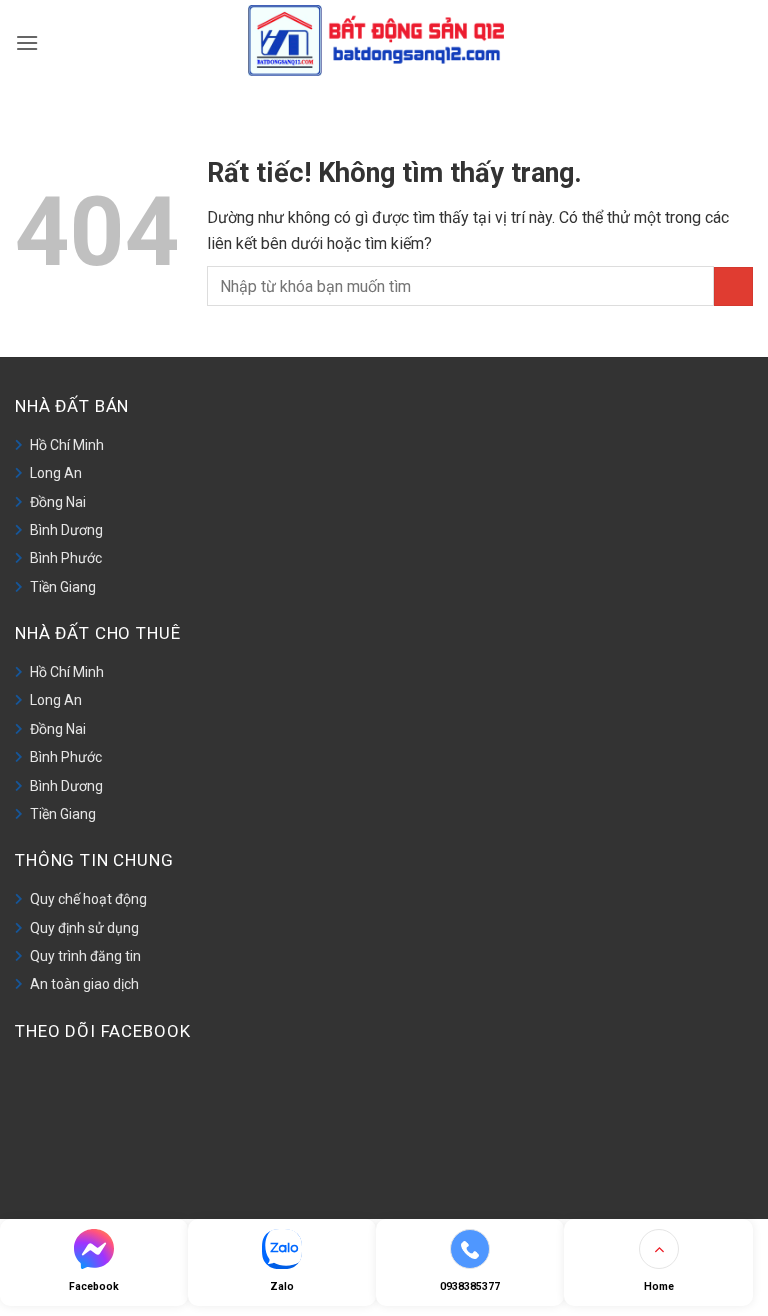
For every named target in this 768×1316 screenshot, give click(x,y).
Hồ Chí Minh (67, 445)
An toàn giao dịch (84, 984)
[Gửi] (733, 286)
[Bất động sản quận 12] (384, 40)
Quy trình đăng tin (85, 956)
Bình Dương (66, 530)
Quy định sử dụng (84, 928)
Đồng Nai (58, 502)
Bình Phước (66, 558)
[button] (27, 40)
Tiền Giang (63, 587)
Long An (56, 473)
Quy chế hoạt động (88, 899)
